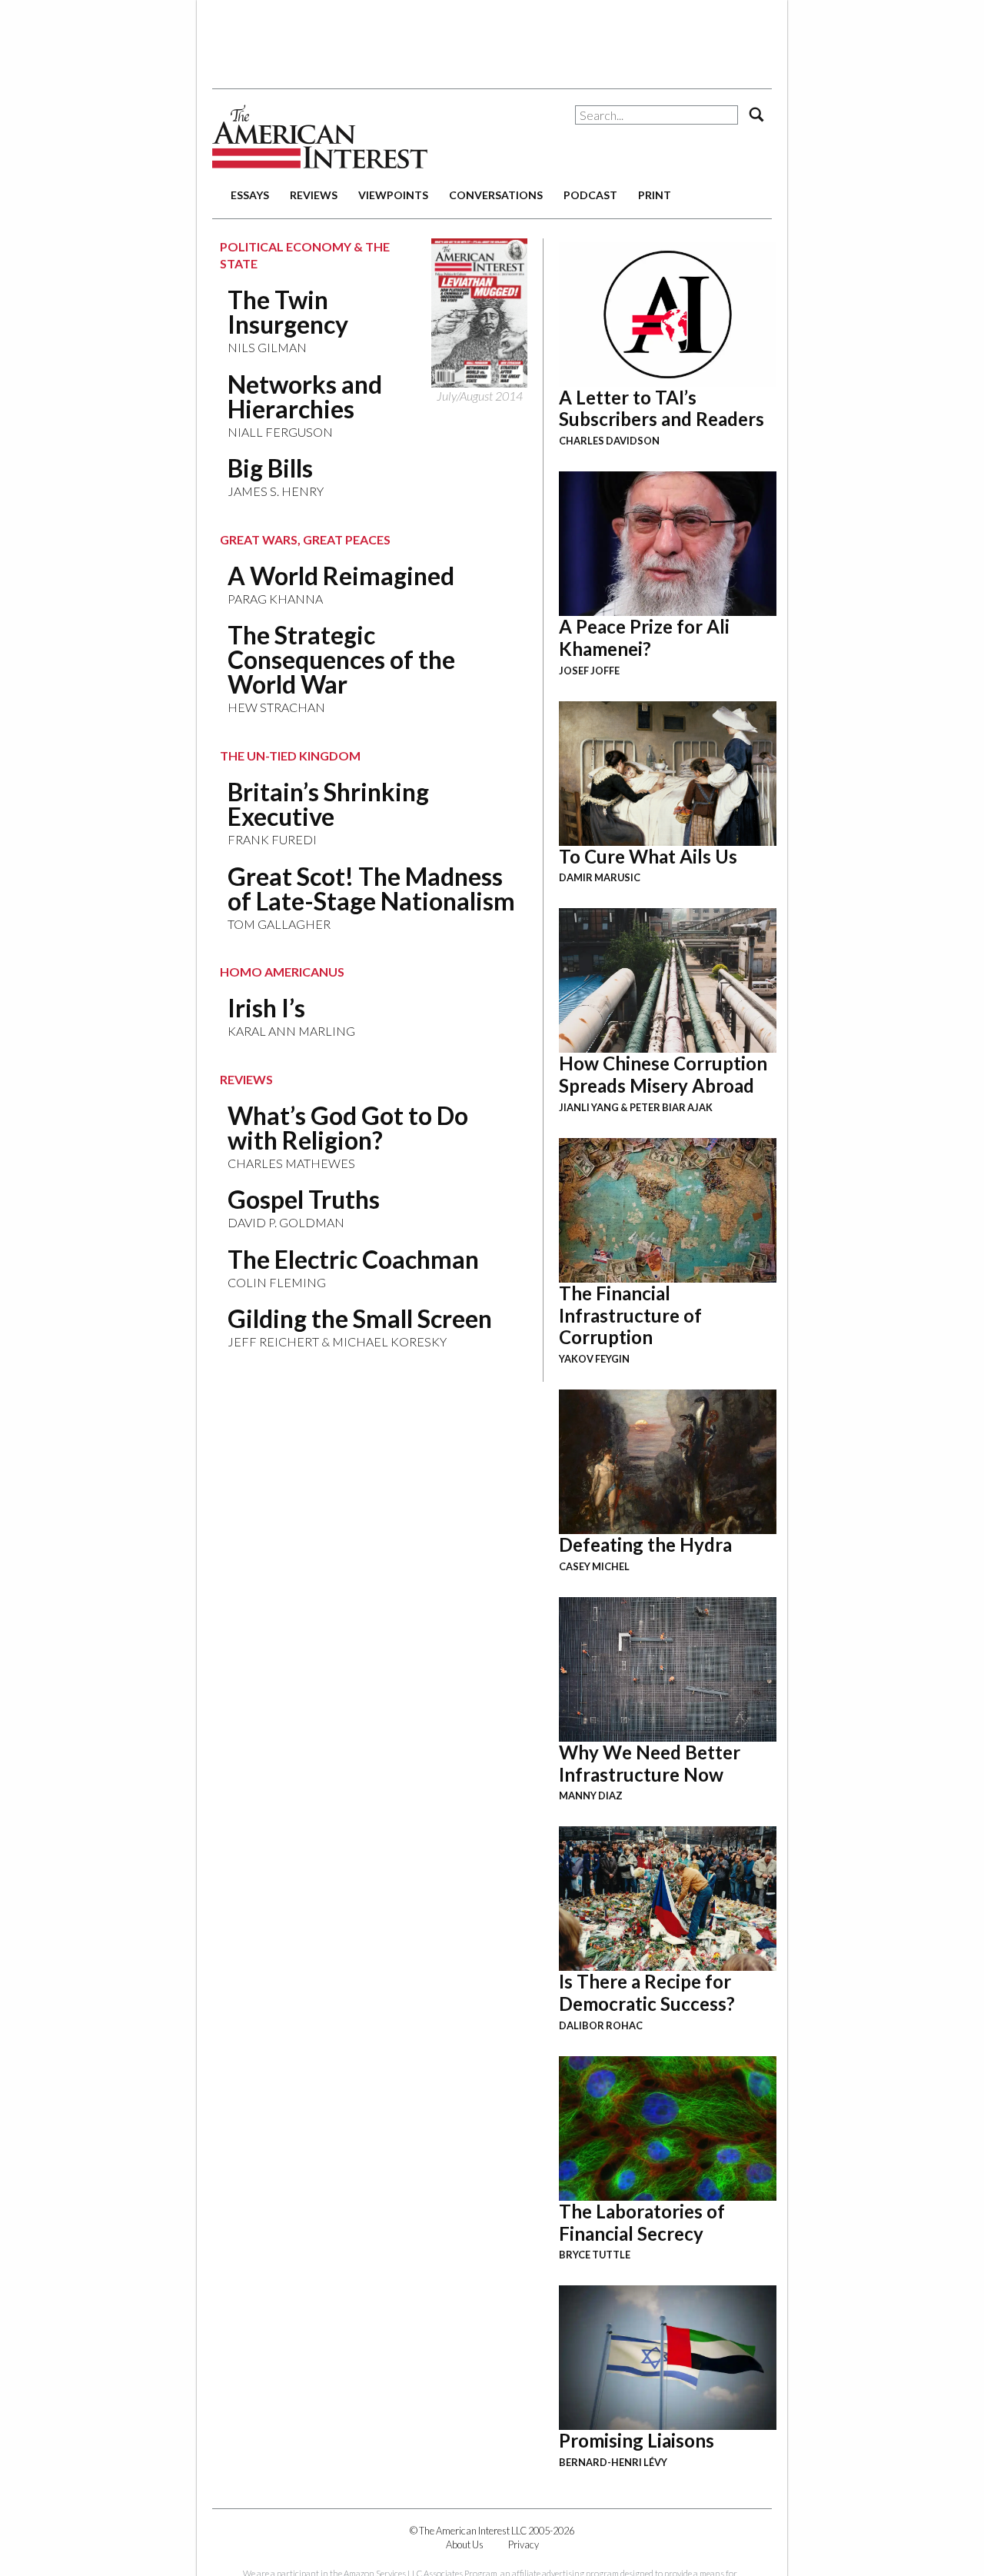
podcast (590, 195)
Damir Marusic (600, 877)
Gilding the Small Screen (360, 1318)
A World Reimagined (341, 576)
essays (250, 195)
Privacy (524, 2544)
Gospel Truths (304, 1199)
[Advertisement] (492, 38)
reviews (314, 195)
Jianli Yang (589, 1107)
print (655, 195)
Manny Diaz (591, 1796)
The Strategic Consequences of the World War (341, 659)
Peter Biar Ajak (671, 1107)
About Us (465, 2544)
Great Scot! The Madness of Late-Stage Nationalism (371, 889)
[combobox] (657, 115)
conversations (496, 195)
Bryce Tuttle (595, 2255)
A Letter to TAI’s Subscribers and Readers (662, 408)
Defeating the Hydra (645, 1544)
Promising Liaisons (637, 2440)
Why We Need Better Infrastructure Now (650, 1763)
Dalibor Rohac (601, 2025)
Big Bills (270, 468)
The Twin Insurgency (288, 312)
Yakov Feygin (594, 1359)
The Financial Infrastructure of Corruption (630, 1315)
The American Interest (320, 136)
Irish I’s (266, 1008)
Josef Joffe (589, 671)
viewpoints (393, 195)
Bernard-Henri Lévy (613, 2462)
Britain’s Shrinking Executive (328, 804)
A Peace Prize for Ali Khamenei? (644, 637)
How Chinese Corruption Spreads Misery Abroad (663, 1074)
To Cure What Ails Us (648, 856)
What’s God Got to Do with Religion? (348, 1128)
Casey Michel (594, 1566)
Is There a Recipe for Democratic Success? (647, 1992)
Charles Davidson (609, 441)
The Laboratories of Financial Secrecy (642, 2222)
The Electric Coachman (353, 1259)
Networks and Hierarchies (305, 396)
